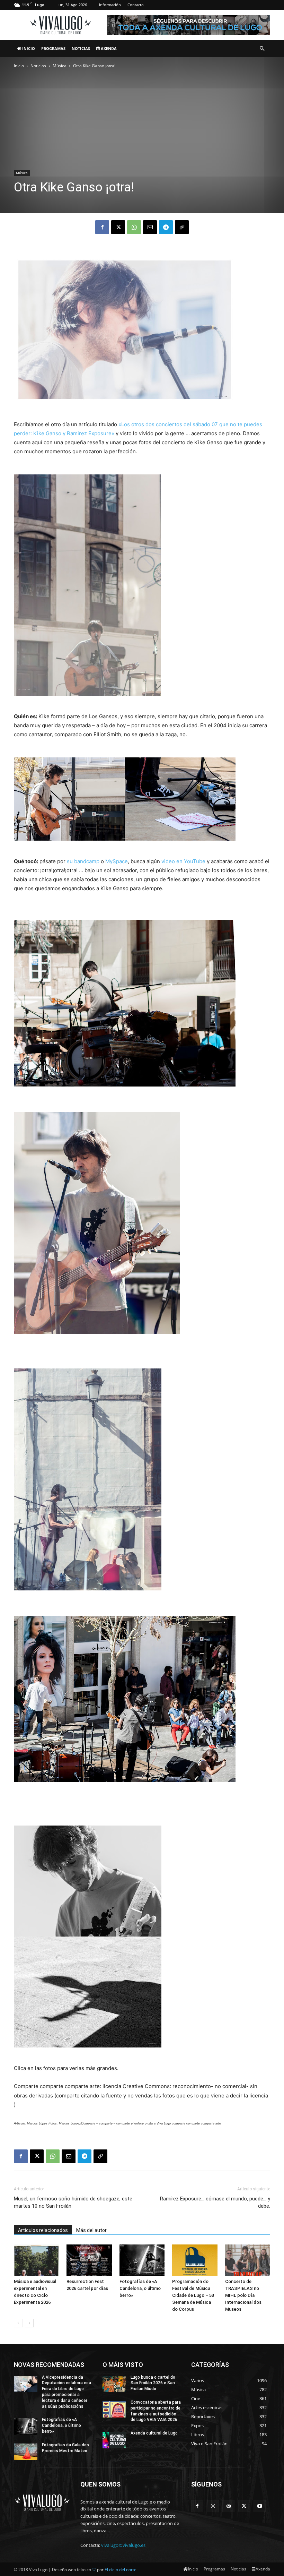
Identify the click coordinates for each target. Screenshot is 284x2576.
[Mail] (228, 2506)
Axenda (108, 48)
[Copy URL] (182, 227)
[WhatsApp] (134, 227)
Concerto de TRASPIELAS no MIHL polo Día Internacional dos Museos (243, 2295)
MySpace (117, 861)
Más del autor (91, 2230)
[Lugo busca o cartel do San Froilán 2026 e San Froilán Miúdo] (114, 2384)
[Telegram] (166, 227)
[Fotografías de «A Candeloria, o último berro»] (142, 2260)
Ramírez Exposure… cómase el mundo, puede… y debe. (215, 2202)
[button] (262, 49)
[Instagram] (213, 2506)
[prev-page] (18, 2323)
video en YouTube (183, 861)
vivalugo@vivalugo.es (123, 2545)
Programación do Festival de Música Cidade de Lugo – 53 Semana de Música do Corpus (193, 2295)
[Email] (150, 227)
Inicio (28, 48)
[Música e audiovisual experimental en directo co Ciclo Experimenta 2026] (36, 2260)
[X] (118, 227)
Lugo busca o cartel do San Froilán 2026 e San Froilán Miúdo (153, 2383)
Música (60, 66)
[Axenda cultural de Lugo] (114, 2440)
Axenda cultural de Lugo (154, 2433)
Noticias (81, 48)
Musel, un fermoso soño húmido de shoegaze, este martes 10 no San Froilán (73, 2202)
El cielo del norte (121, 2570)
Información (110, 5)
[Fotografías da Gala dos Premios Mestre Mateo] (26, 2452)
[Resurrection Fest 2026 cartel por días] (89, 2260)
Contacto (136, 5)
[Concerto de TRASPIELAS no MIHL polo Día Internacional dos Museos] (248, 2260)
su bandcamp (83, 861)
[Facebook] (102, 227)
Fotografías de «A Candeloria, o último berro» (140, 2288)
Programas (53, 48)
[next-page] (29, 2323)
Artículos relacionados (43, 2230)
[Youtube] (260, 2506)
